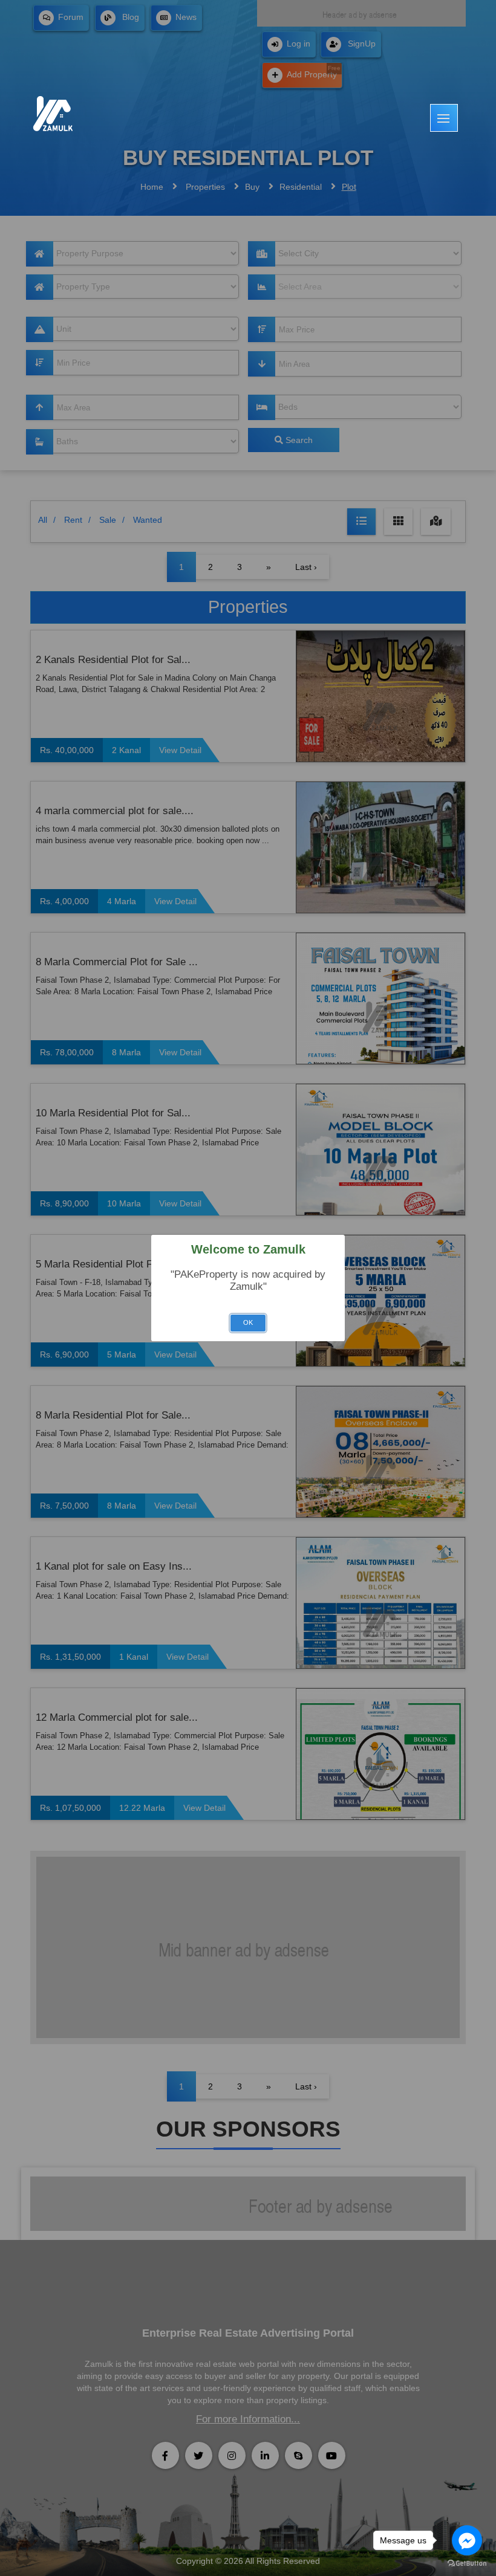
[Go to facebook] (467, 2540)
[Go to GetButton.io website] (467, 2564)
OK (248, 1322)
